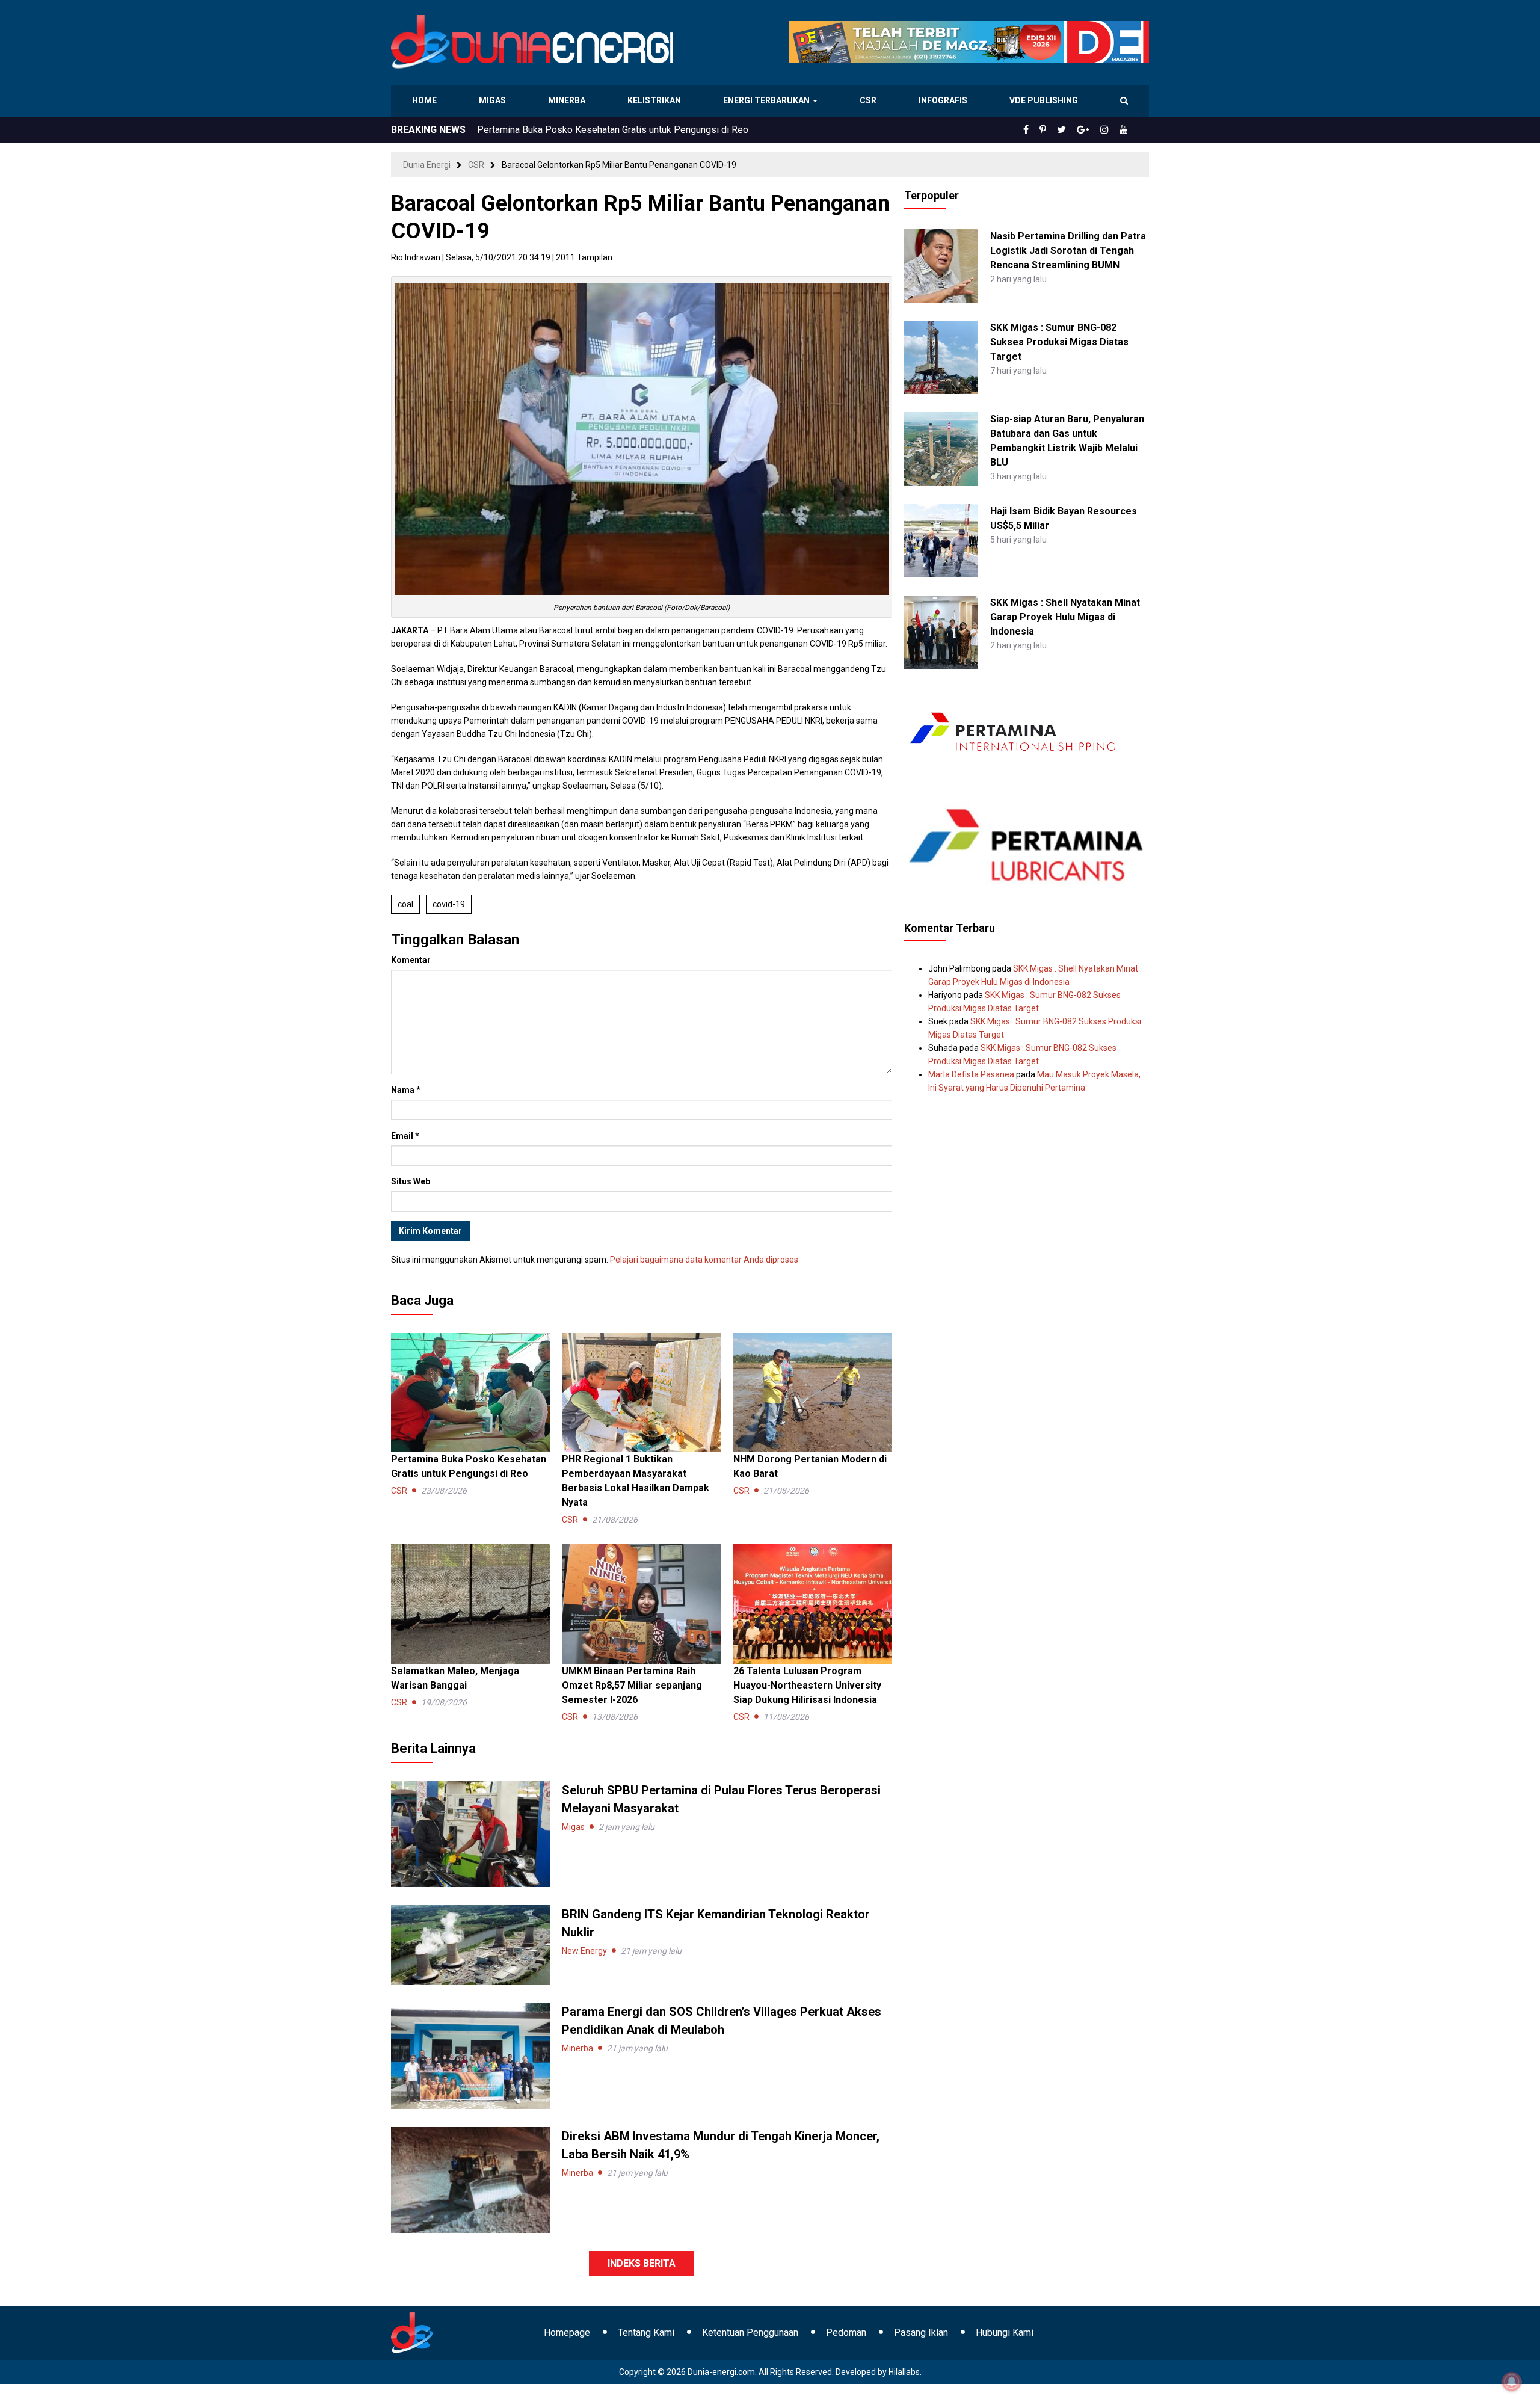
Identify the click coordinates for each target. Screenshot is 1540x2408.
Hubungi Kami (1005, 2333)
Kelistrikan (656, 100)
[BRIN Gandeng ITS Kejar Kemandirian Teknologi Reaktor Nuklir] (470, 1944)
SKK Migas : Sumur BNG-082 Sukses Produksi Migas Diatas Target (1059, 342)
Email (405, 1136)
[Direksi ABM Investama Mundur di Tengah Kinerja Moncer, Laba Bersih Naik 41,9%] (470, 2179)
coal (405, 904)
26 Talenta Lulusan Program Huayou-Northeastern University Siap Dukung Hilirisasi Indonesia (807, 1685)
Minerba (569, 100)
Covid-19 (449, 904)
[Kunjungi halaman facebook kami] (1046, 130)
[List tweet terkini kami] (1075, 130)
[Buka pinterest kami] (1059, 130)
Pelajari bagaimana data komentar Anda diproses (704, 1260)
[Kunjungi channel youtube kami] (1126, 130)
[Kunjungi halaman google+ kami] (1092, 130)
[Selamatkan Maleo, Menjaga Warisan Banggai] (470, 1603)
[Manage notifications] (1512, 2382)
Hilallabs (904, 2372)
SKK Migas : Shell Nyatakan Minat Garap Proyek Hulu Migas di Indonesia (1065, 617)
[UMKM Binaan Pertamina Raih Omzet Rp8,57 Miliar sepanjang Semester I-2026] (641, 1603)
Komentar (411, 960)
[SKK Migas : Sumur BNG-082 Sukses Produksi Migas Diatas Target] (941, 357)
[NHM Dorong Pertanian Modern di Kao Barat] (813, 1392)
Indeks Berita (642, 2263)
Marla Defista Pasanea (971, 1074)
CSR (870, 100)
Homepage (567, 2333)
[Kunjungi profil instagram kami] (1110, 130)
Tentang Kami (646, 2333)
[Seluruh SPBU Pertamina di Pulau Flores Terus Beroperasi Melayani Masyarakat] (470, 1834)
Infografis (944, 100)
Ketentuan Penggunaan (750, 2333)
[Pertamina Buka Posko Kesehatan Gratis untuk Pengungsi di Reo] (470, 1392)
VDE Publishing (1043, 100)
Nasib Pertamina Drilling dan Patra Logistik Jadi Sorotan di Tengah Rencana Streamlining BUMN (1068, 251)
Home (425, 100)
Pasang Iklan (921, 2333)
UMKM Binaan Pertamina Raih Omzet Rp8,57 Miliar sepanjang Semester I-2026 (632, 1685)
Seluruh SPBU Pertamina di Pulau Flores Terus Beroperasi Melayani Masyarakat (645, 130)
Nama (406, 1090)
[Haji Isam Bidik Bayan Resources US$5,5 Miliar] (941, 540)
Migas (494, 100)
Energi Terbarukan (768, 100)
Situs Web (411, 1181)
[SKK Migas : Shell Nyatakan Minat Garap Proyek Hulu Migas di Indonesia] (941, 632)
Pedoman (846, 2333)
